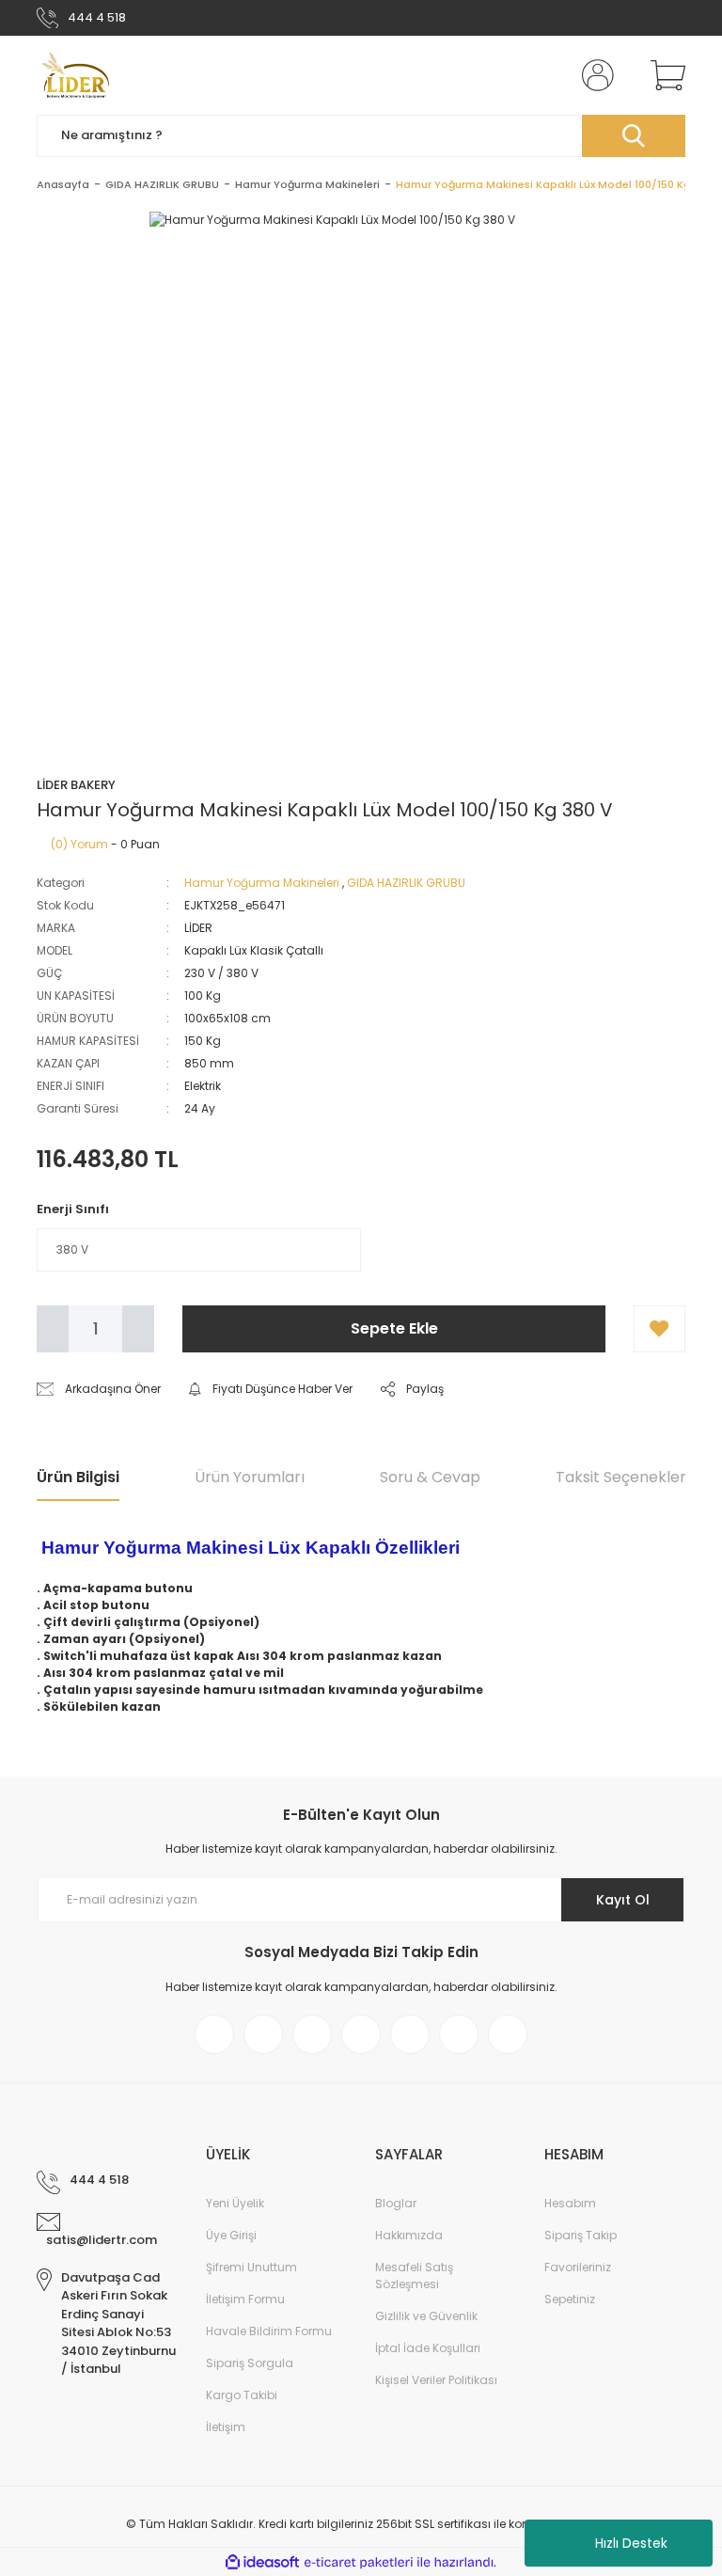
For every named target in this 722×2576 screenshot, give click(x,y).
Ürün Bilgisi (78, 1477)
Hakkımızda (409, 2235)
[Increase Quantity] (138, 1329)
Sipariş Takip (581, 2235)
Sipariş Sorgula (250, 2363)
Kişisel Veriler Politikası (436, 2380)
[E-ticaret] (359, 2562)
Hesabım (570, 2203)
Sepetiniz (570, 2299)
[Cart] (664, 75)
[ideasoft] (262, 2562)
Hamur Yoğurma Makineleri (262, 883)
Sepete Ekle (394, 1328)
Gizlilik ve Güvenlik (426, 2316)
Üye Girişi (231, 2235)
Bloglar (396, 2203)
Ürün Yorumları (250, 1477)
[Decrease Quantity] (53, 1329)
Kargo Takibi (242, 2395)
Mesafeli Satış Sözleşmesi (414, 2276)
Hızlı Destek (631, 2543)
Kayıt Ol (623, 1900)
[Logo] (75, 75)
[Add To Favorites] (659, 1329)
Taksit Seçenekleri (622, 1477)
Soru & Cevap (430, 1477)
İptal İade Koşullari (428, 2348)
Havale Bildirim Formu (269, 2331)
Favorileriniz (578, 2267)
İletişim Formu (245, 2299)
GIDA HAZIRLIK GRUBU (406, 883)
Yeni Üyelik (235, 2203)
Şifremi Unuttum (251, 2267)
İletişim (226, 2427)
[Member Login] (594, 75)
